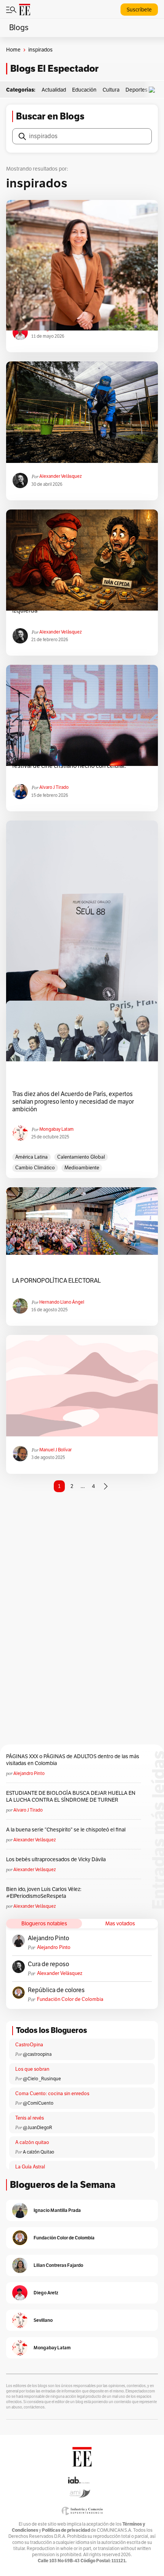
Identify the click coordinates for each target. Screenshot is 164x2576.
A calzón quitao (32, 2142)
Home (13, 50)
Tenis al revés (30, 2118)
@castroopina (37, 2054)
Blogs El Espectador (54, 69)
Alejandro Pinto (29, 1773)
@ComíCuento (38, 2103)
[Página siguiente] (106, 1486)
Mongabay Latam (56, 1129)
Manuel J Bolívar (55, 1450)
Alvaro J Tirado (54, 787)
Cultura (111, 90)
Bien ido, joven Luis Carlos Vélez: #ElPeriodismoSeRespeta (44, 1893)
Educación (84, 90)
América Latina (31, 1157)
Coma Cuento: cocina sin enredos (52, 2094)
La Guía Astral (30, 2167)
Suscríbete (139, 10)
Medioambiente (82, 1168)
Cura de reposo (48, 1964)
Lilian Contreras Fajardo (58, 2265)
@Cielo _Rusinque (42, 2079)
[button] (154, 90)
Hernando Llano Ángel (62, 1302)
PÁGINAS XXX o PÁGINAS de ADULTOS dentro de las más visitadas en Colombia (73, 1760)
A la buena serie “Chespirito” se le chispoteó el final (66, 1830)
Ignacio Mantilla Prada (57, 2210)
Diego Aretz (46, 2293)
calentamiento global (81, 1157)
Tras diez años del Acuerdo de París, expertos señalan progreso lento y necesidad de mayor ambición (73, 1102)
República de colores (56, 1990)
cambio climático (35, 1168)
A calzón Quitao (39, 2152)
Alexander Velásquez (60, 476)
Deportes (137, 90)
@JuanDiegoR (38, 2128)
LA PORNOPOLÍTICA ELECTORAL (56, 1281)
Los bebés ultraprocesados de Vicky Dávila (57, 1859)
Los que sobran (32, 2069)
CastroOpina (29, 2045)
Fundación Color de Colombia (70, 1999)
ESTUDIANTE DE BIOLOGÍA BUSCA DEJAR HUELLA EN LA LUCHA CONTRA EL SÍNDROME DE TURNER (71, 1797)
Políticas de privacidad (66, 2530)
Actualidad (54, 90)
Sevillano (43, 2320)
